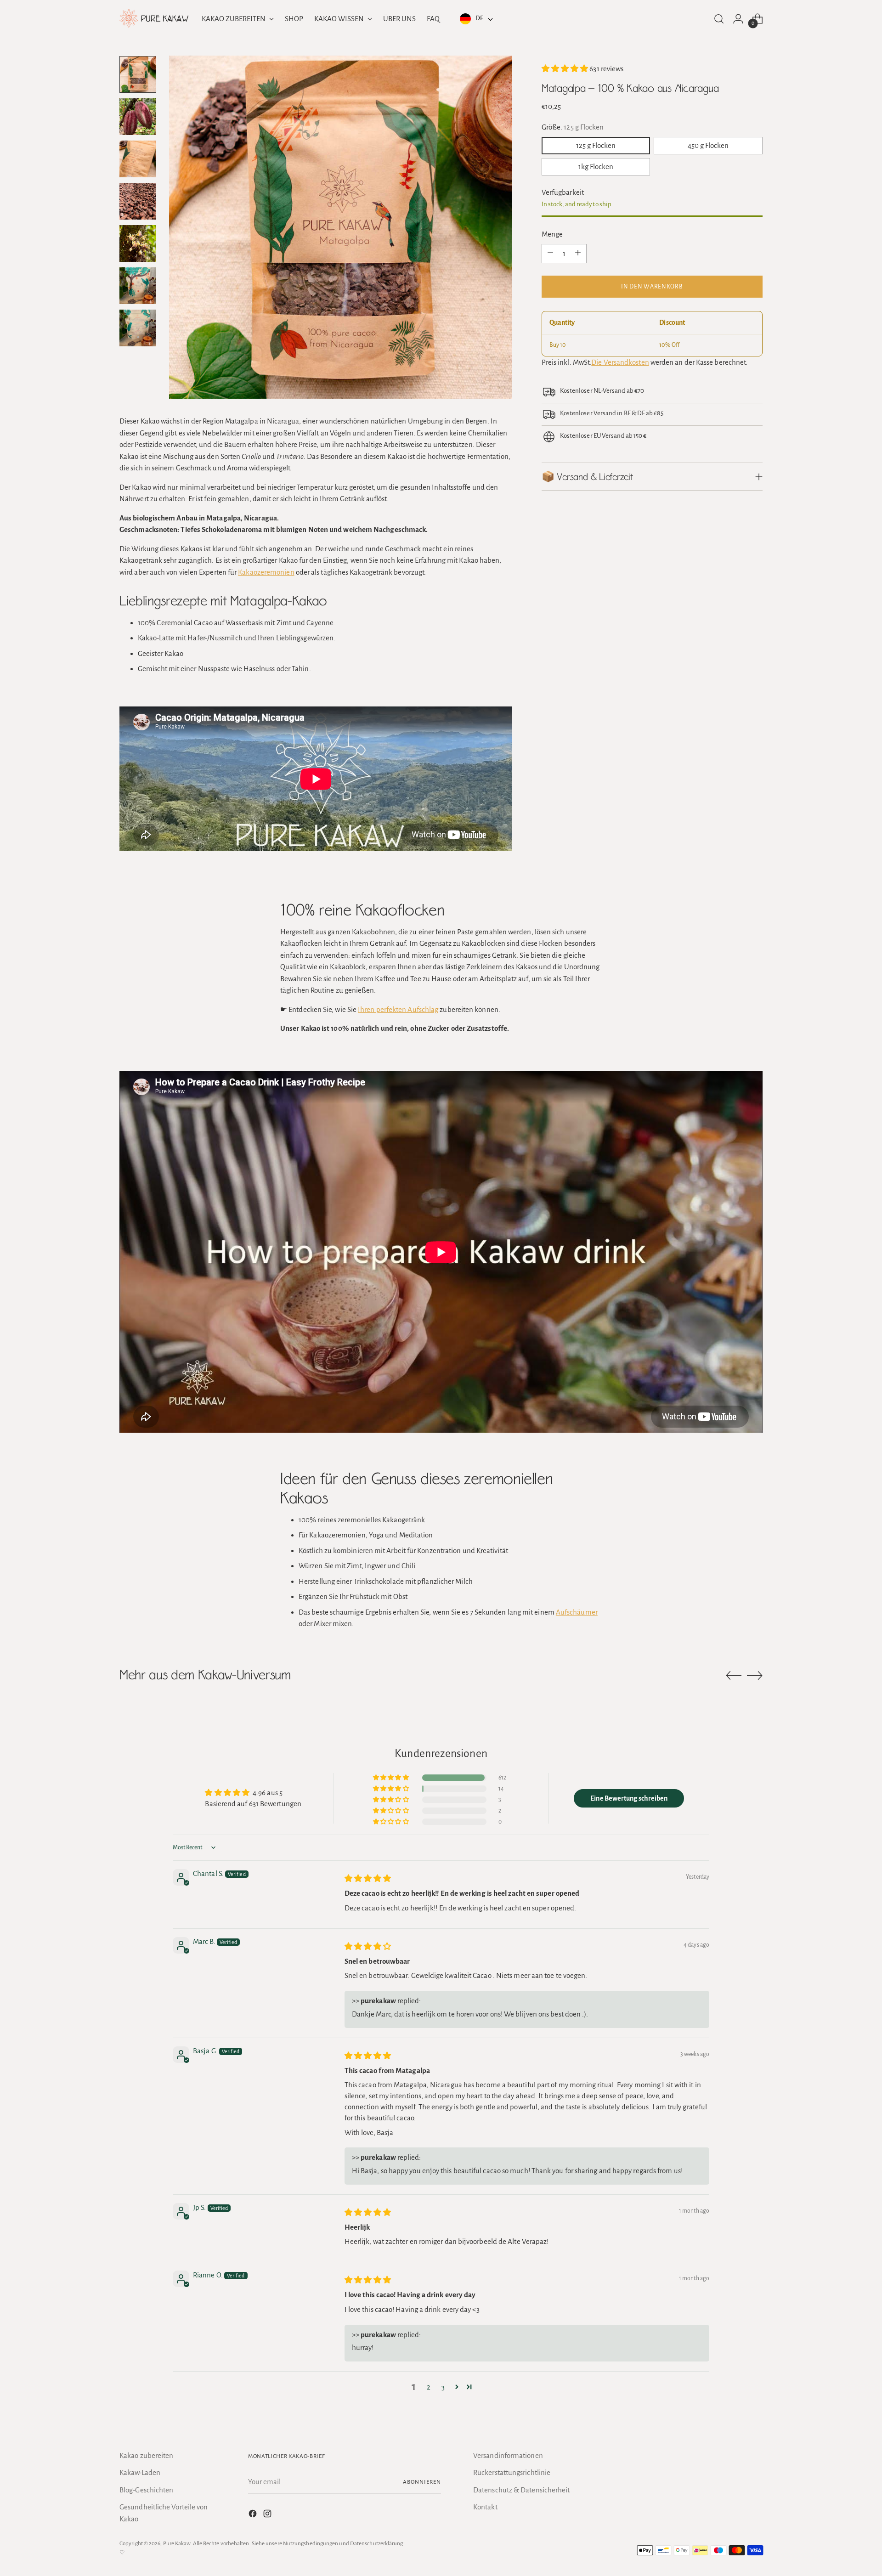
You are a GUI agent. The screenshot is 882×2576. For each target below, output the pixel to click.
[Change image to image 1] (138, 74)
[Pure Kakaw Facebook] (254, 2515)
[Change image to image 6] (138, 286)
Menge (552, 234)
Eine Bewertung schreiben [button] (629, 1798)
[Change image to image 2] (138, 117)
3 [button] (443, 2387)
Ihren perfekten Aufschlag (398, 1009)
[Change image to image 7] (138, 328)
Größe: (573, 127)
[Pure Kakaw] (154, 19)
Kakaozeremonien (266, 572)
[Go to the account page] (738, 19)
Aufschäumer (577, 1612)
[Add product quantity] (578, 253)
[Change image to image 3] (138, 159)
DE (479, 18)
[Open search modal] (719, 19)
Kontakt (485, 2507)
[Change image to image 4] (138, 201)
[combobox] (475, 19)
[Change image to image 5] (138, 243)
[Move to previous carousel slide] (734, 1676)
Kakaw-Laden (140, 2472)
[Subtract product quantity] (550, 253)
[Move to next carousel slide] (755, 1675)
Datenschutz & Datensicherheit (521, 2490)
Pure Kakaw (177, 2543)
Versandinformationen (508, 2455)
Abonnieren (422, 2482)
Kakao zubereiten (146, 2455)
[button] (566, 69)
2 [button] (429, 2387)
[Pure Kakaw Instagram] (268, 2515)
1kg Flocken (596, 167)
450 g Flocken (708, 145)
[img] (368, 1878)
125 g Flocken (596, 145)
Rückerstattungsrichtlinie (512, 2472)
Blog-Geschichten (146, 2490)
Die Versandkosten (620, 362)
